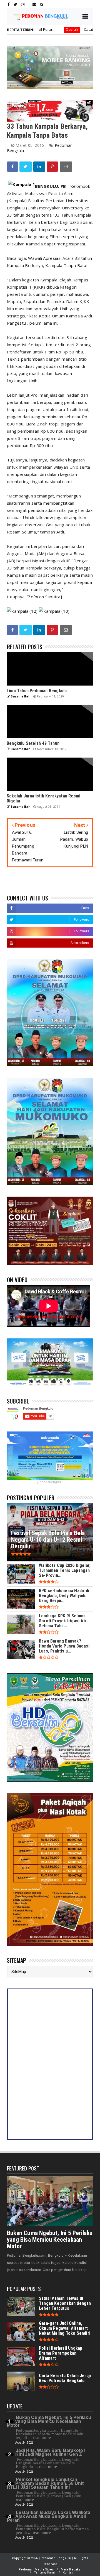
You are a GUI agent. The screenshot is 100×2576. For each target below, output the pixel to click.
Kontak (68, 2573)
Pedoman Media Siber (36, 2569)
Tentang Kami (44, 2573)
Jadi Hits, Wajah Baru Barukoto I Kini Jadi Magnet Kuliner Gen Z (50, 2452)
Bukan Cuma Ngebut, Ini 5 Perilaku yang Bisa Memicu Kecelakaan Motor (50, 2240)
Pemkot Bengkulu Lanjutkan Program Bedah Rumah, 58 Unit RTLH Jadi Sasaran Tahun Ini (45, 2483)
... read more (40, 2438)
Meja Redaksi (71, 2569)
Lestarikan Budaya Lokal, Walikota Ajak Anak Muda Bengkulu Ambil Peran (49, 2516)
